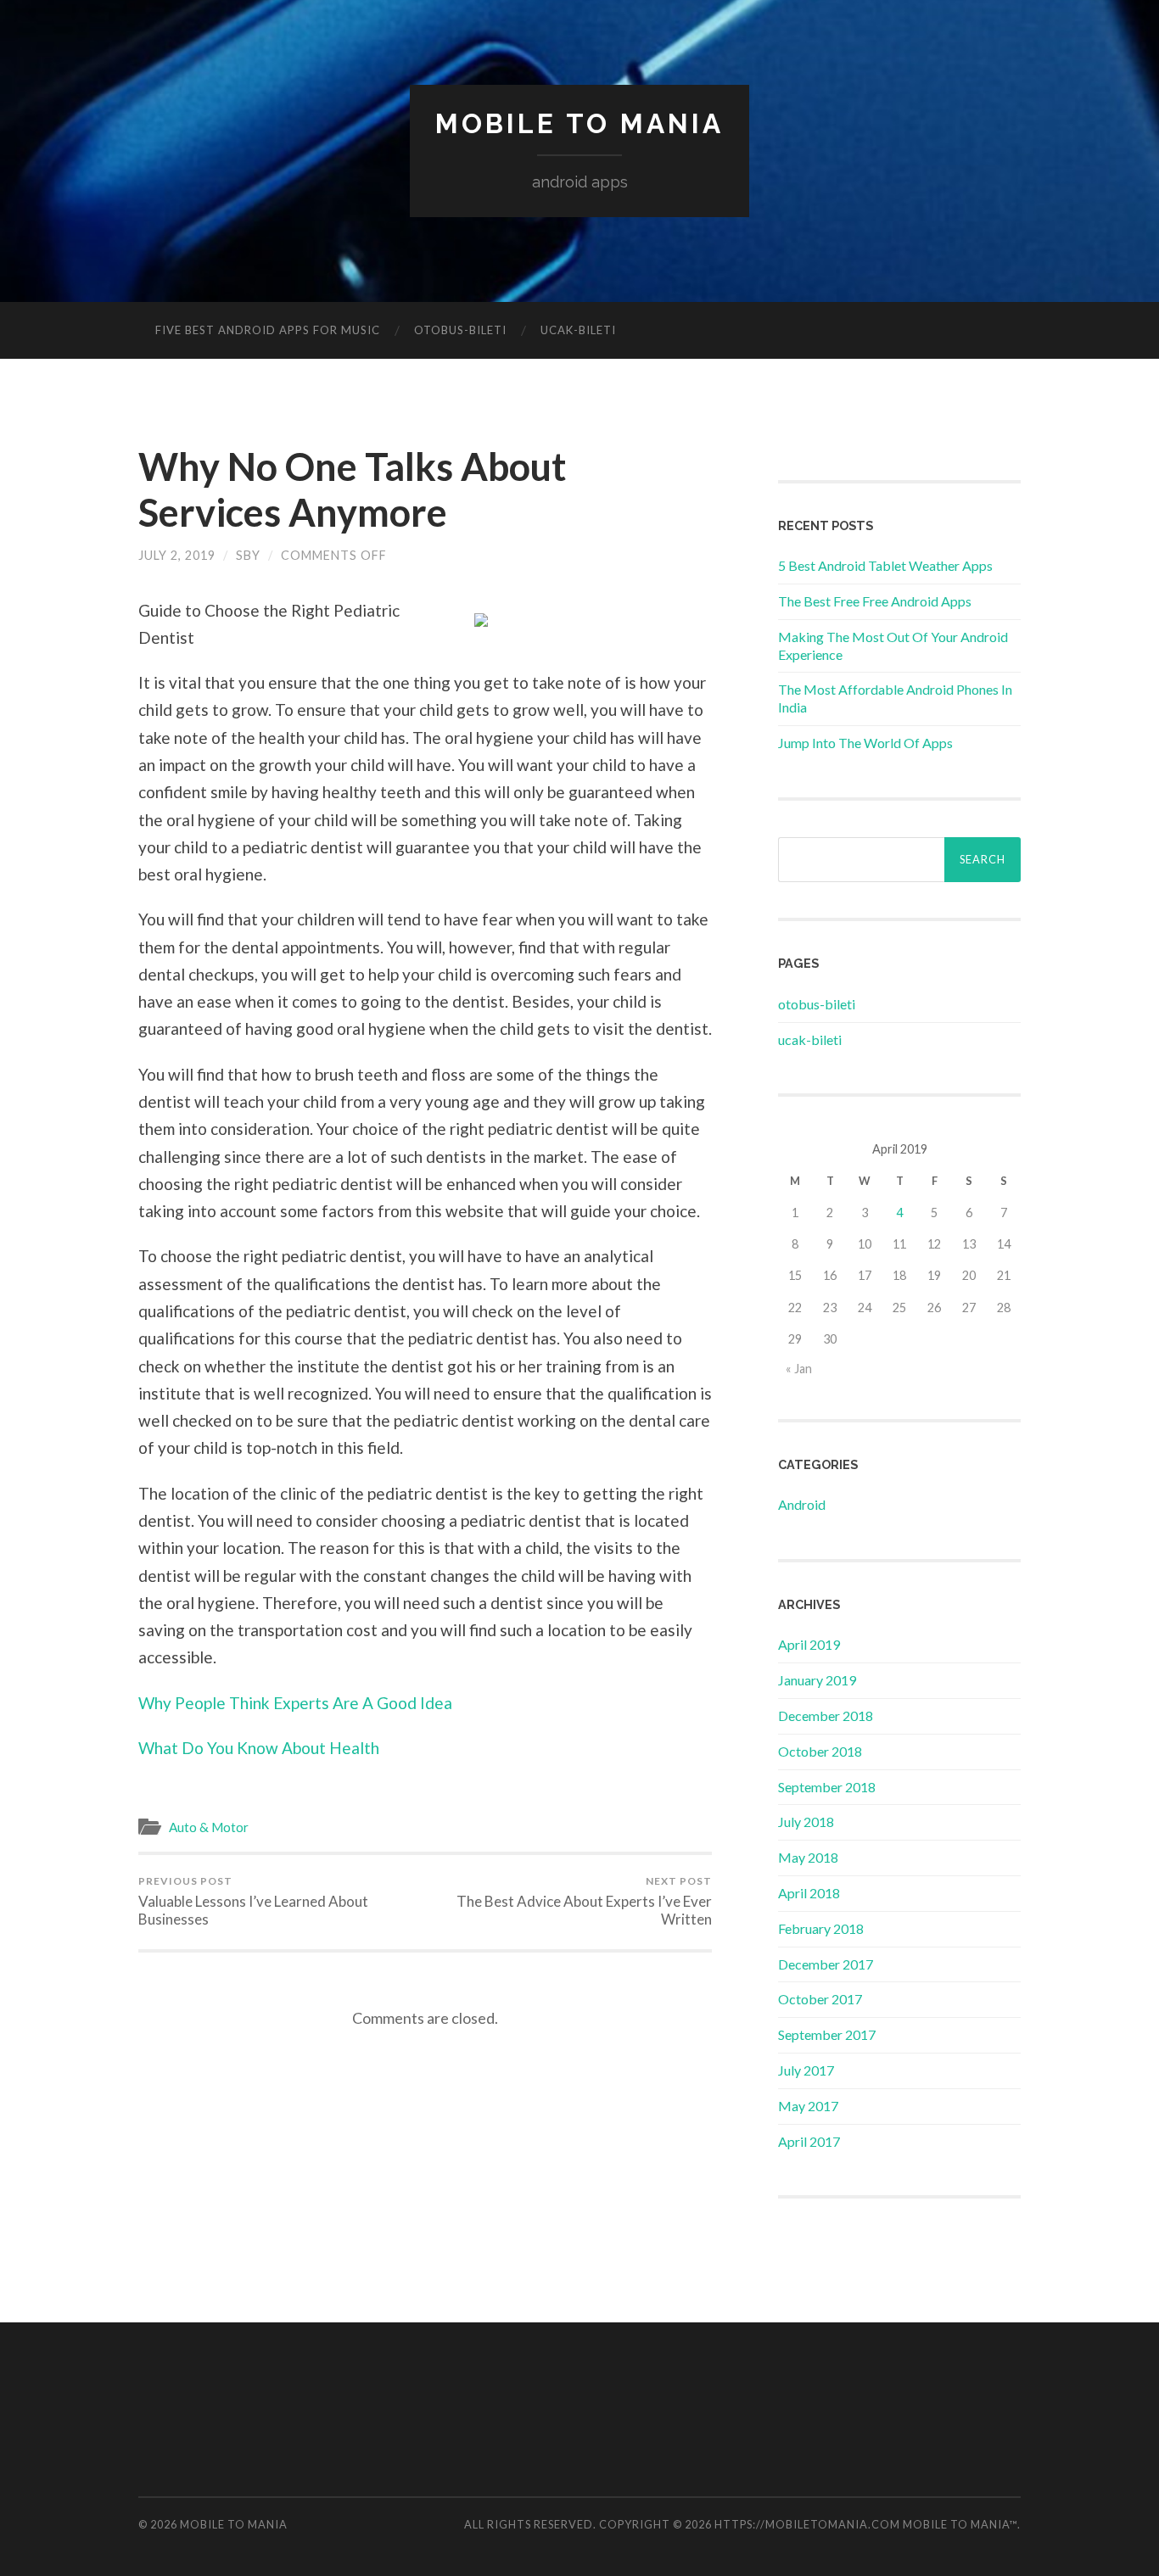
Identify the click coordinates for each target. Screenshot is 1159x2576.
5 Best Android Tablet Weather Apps (885, 565)
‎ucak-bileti (578, 330)
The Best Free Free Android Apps (875, 601)
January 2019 (817, 1680)
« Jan (799, 1369)
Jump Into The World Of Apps (865, 743)
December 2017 (826, 1964)
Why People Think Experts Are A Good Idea (295, 1703)
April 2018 (809, 1893)
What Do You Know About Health (259, 1748)
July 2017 (806, 2070)
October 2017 (820, 1999)
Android (802, 1504)
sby (248, 555)
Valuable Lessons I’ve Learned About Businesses (253, 1901)
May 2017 (808, 2106)
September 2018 (827, 1787)
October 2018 (820, 1751)
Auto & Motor (209, 1827)
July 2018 (806, 1822)
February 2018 (821, 1928)
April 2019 (809, 1644)
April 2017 (809, 2141)
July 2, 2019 (177, 555)
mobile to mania (579, 123)
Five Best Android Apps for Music (268, 330)
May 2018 (808, 1857)
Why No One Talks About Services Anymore (352, 489)
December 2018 (826, 1715)
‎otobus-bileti (460, 330)
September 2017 (827, 2034)
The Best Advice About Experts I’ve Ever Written (584, 1901)
